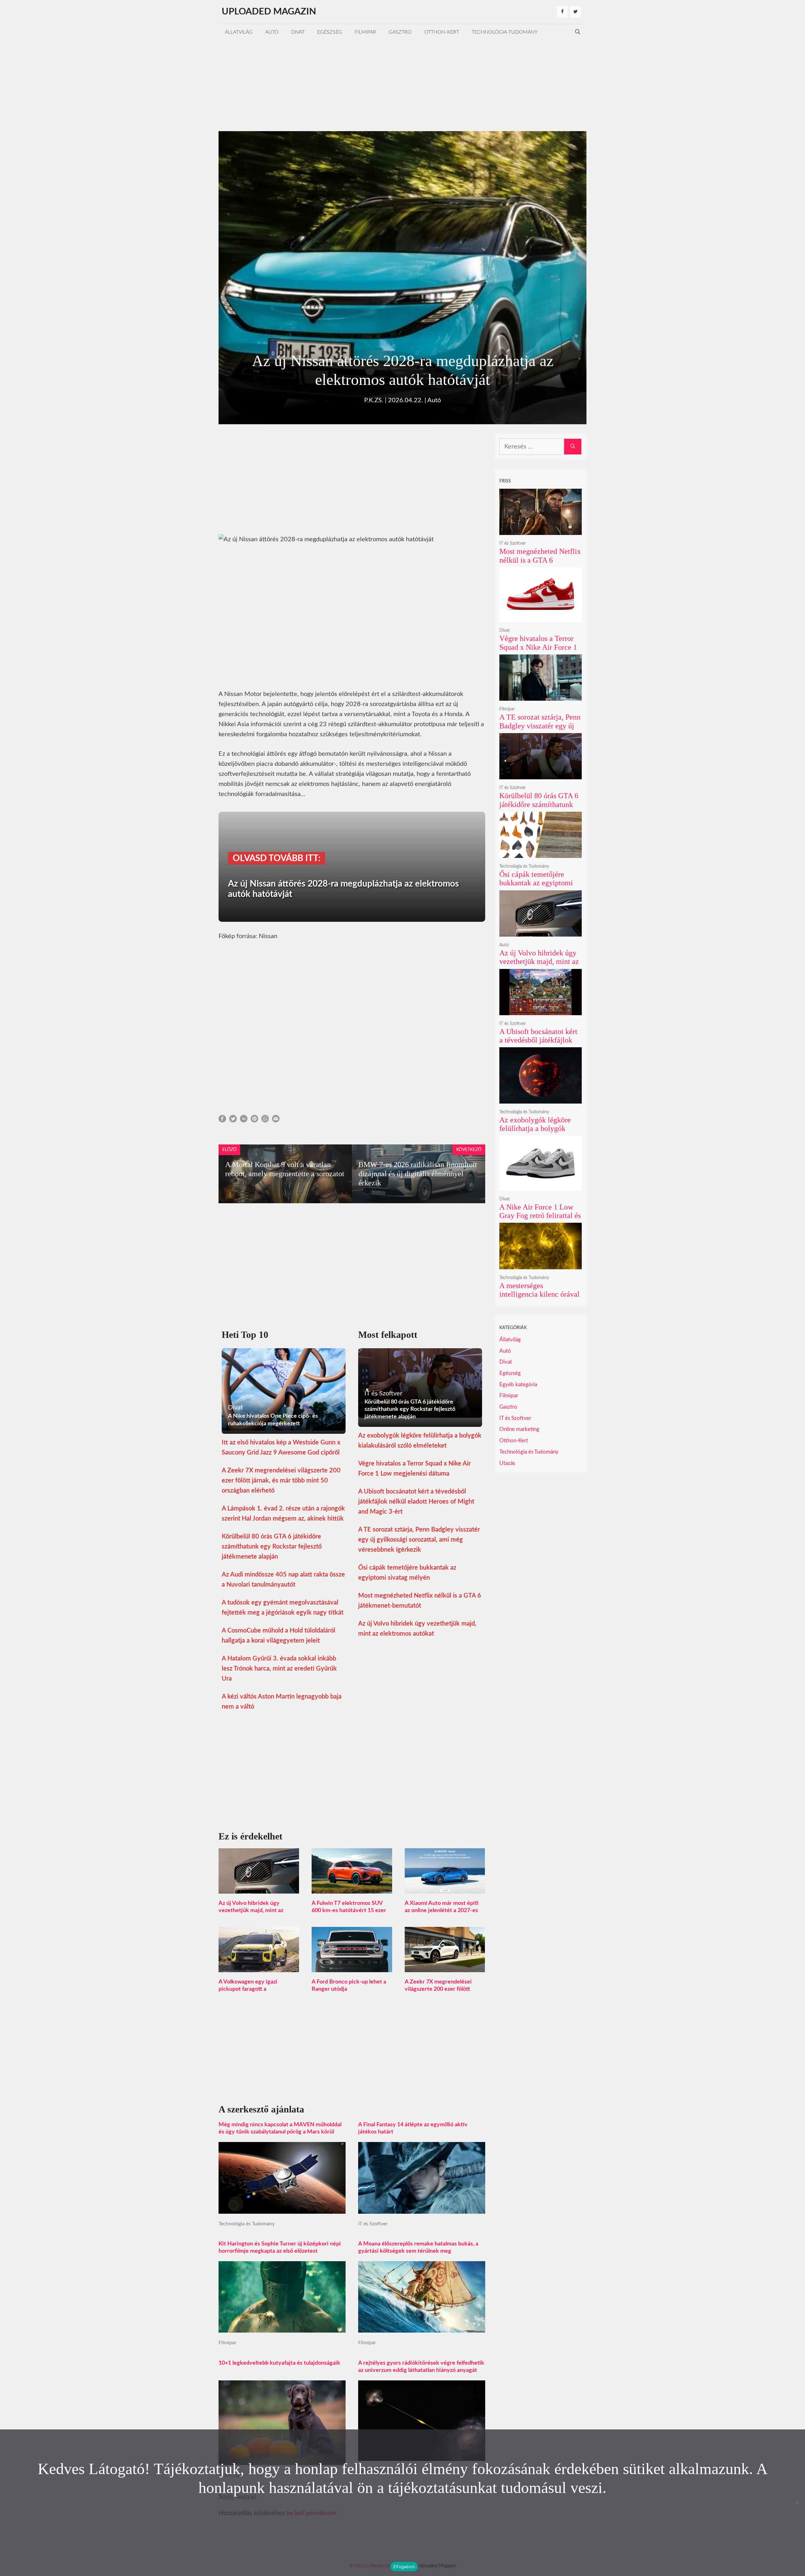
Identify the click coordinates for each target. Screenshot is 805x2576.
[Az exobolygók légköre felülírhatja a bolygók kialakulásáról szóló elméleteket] (541, 1099)
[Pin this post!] (254, 1121)
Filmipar (365, 32)
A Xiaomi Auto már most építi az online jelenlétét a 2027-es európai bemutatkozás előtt (442, 1911)
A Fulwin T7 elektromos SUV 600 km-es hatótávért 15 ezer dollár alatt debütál (349, 1911)
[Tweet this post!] (233, 1121)
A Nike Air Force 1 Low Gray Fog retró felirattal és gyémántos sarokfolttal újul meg (540, 1220)
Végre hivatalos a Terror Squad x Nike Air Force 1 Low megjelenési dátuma (538, 647)
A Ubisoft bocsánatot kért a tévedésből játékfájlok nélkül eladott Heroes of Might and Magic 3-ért (416, 1502)
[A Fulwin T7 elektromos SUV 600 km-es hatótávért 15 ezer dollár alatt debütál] (352, 1889)
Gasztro (400, 32)
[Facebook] (562, 12)
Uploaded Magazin (269, 12)
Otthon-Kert (442, 32)
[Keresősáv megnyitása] (578, 32)
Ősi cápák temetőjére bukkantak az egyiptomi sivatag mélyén (536, 883)
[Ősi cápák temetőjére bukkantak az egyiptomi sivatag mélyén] (541, 854)
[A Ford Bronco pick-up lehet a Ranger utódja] (352, 1967)
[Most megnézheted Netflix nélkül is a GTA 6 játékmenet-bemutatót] (541, 531)
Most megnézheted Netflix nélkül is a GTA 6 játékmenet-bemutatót (540, 560)
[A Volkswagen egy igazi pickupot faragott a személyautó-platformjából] (259, 1967)
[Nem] (797, 2503)
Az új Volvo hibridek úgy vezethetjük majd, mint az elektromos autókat (251, 1911)
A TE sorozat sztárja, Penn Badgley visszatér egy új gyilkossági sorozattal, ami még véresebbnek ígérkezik (419, 1540)
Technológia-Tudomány (505, 32)
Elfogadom (404, 2567)
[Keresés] (573, 447)
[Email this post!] (276, 1121)
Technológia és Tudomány (247, 2224)
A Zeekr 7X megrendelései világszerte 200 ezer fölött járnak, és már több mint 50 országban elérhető (281, 1481)
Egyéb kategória (518, 1385)
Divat (298, 32)
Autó (272, 32)
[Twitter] (575, 12)
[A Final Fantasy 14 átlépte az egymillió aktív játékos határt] (422, 2209)
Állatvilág (239, 32)
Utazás (507, 1463)
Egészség (330, 32)
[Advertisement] (402, 84)
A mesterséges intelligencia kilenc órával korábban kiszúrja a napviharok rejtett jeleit (539, 1299)
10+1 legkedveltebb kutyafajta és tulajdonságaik (279, 2363)
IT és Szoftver (373, 2224)
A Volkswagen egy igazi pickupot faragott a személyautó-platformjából (252, 1989)
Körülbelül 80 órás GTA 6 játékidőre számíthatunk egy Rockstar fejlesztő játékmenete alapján (272, 1547)
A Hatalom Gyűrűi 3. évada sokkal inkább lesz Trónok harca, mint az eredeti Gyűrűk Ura (279, 1669)
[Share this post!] (222, 1121)
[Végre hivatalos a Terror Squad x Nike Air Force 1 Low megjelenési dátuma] (541, 618)
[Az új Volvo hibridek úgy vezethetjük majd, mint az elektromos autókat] (259, 1889)
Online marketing (519, 1429)
